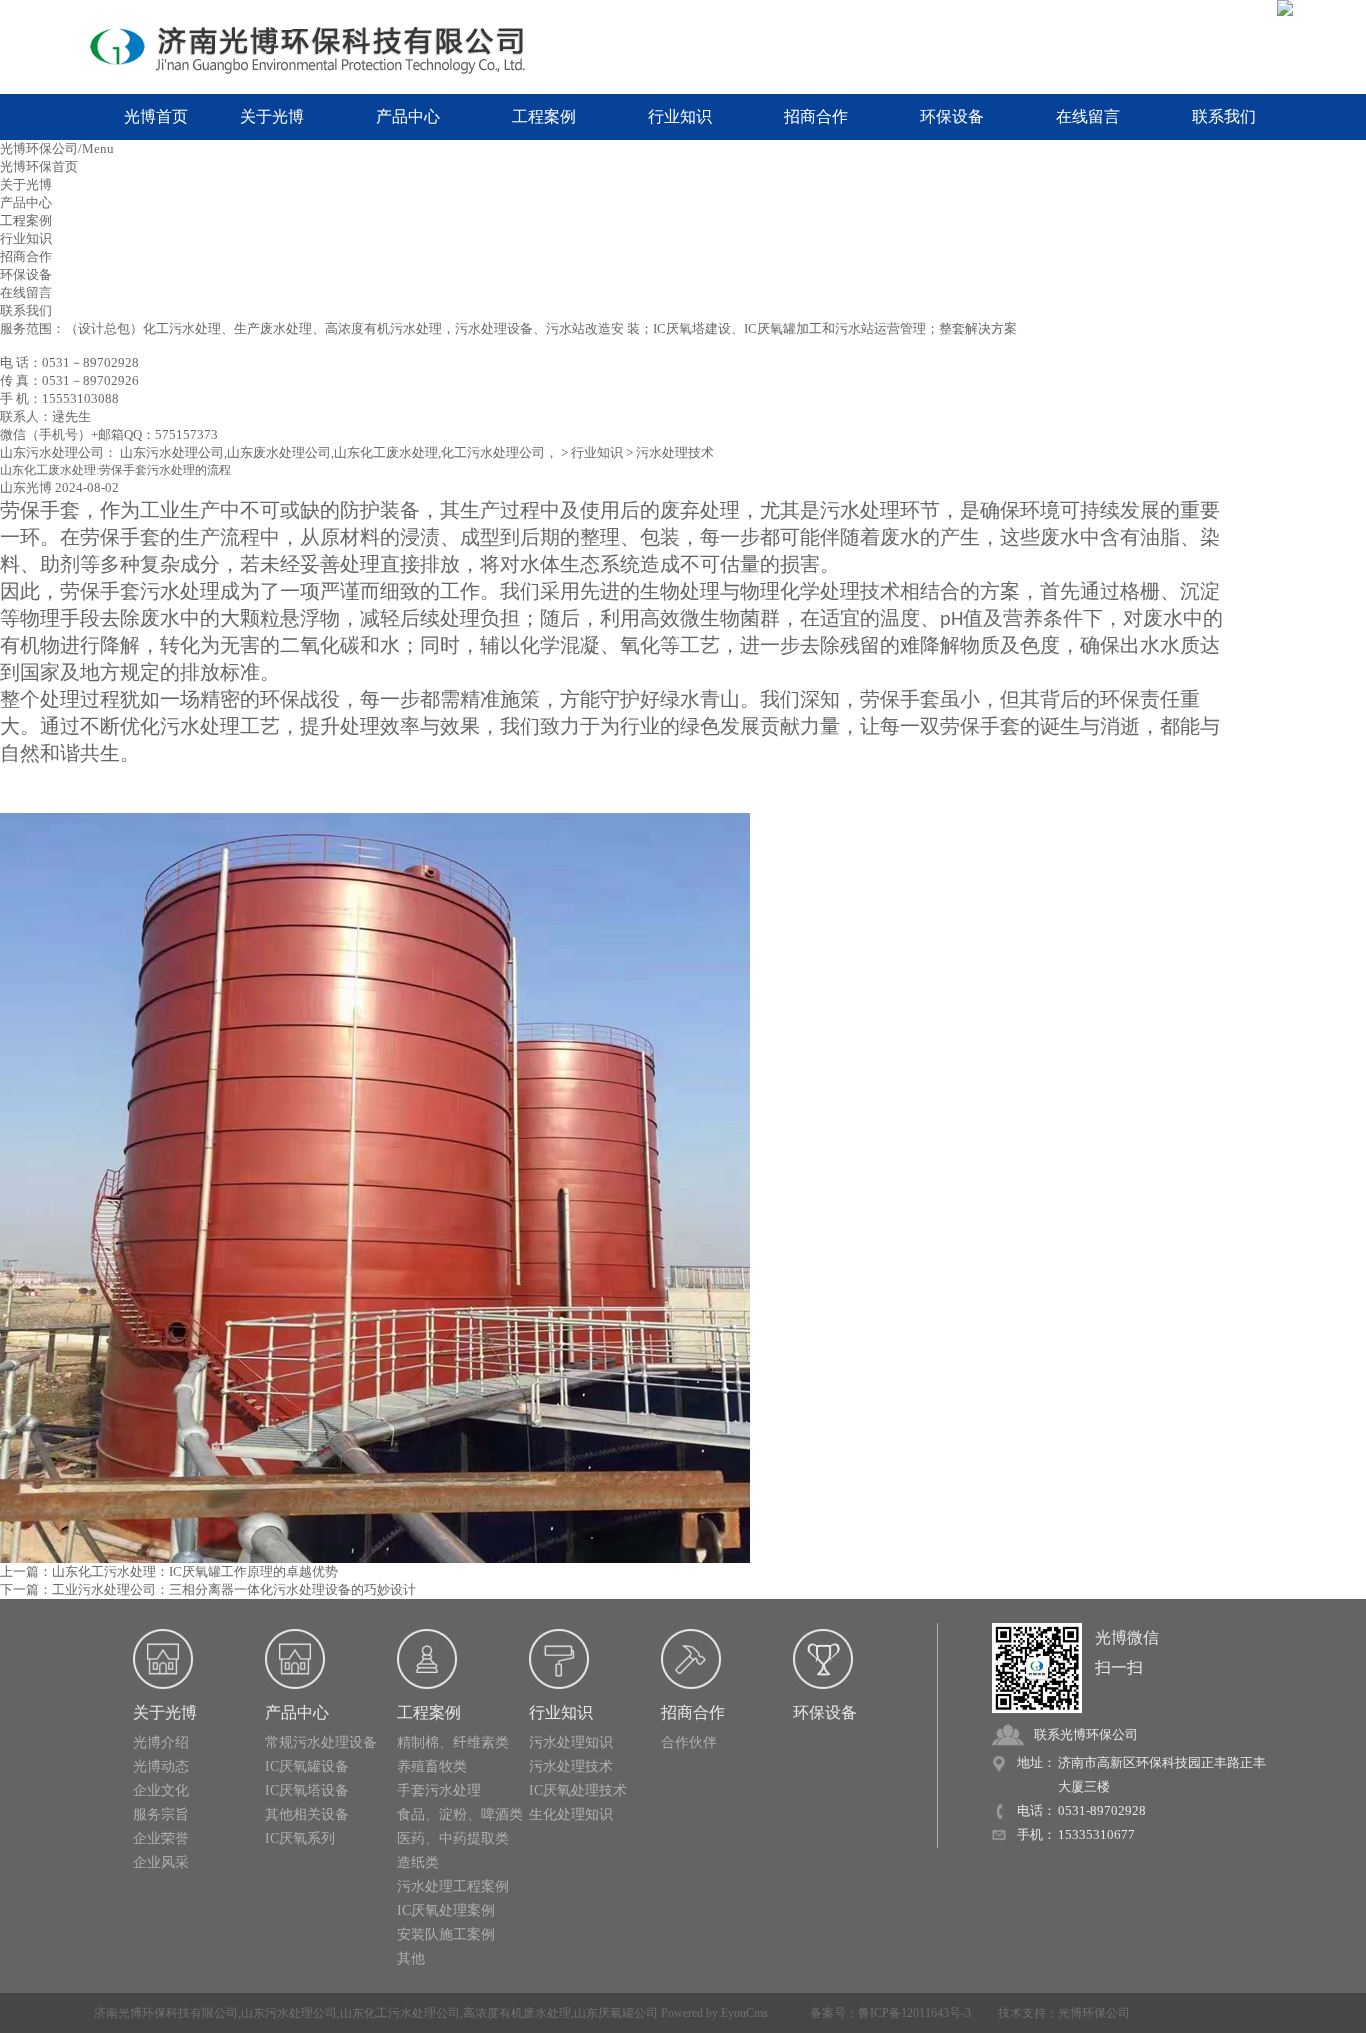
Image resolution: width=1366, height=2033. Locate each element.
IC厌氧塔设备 (307, 1790)
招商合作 (816, 116)
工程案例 (544, 116)
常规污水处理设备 (321, 1742)
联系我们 (1224, 116)
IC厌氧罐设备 (307, 1766)
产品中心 (408, 116)
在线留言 (1088, 116)
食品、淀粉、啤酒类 (460, 1814)
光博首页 (156, 116)
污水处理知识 (571, 1742)
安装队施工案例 (446, 1934)
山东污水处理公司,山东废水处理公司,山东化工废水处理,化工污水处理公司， (339, 452)
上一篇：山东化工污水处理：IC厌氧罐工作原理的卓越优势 (169, 1571)
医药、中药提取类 (453, 1838)
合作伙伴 (689, 1742)
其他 (411, 1958)
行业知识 (680, 116)
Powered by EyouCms (713, 2013)
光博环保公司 (1094, 2013)
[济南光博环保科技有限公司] (323, 48)
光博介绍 (161, 1742)
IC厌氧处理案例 (446, 1910)
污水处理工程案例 (453, 1886)
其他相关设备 (307, 1814)
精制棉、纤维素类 (453, 1742)
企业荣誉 (161, 1838)
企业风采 (161, 1862)
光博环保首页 (39, 166)
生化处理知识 (571, 1814)
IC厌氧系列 (300, 1838)
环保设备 (952, 116)
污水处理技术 (675, 452)
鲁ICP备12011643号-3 (914, 2013)
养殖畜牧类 (432, 1766)
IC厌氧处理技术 (578, 1790)
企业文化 (161, 1790)
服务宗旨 (161, 1814)
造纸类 (418, 1862)
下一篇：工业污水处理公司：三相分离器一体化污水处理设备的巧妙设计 (208, 1589)
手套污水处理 (439, 1790)
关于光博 (272, 116)
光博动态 (161, 1766)
